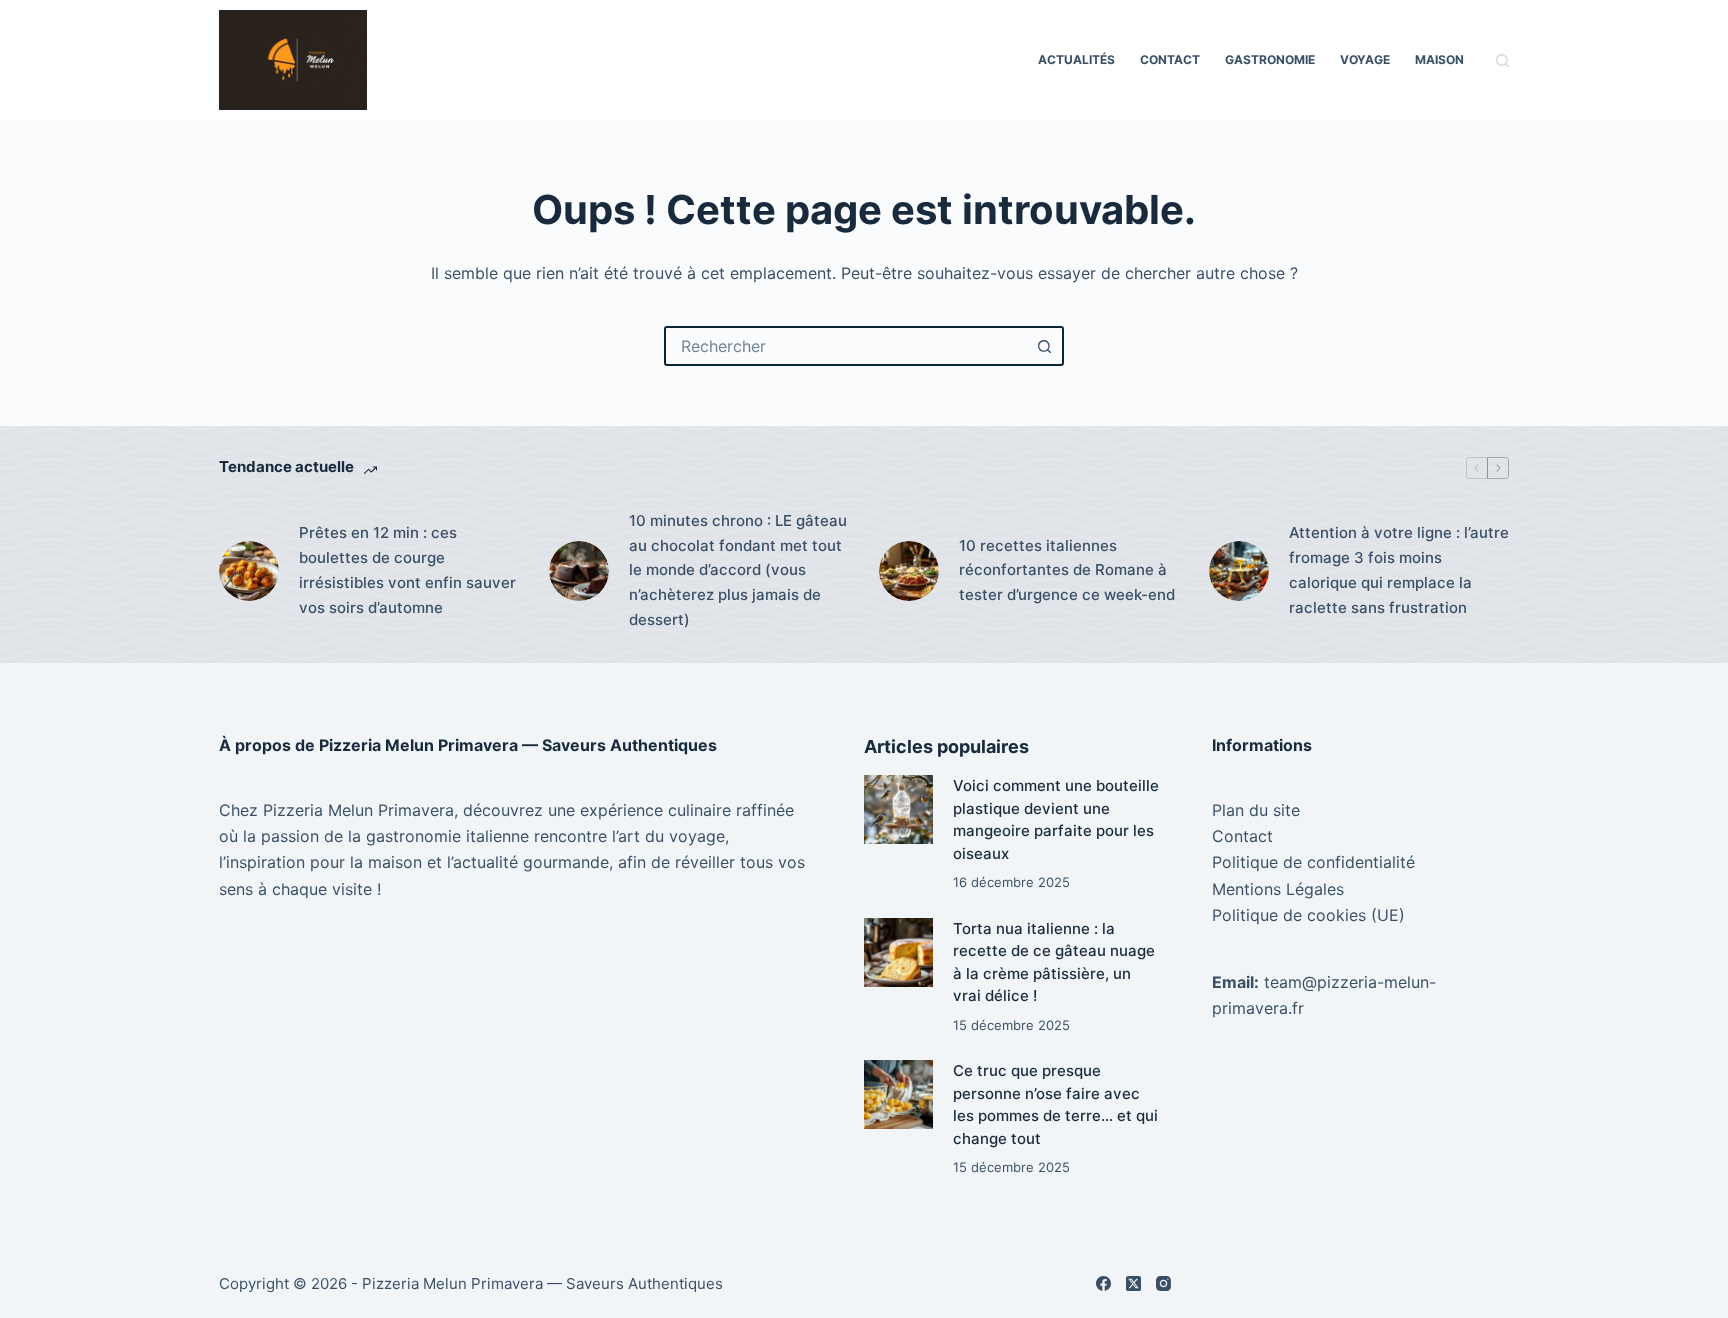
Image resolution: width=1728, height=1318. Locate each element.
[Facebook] (1103, 1283)
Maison (1439, 59)
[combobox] (846, 346)
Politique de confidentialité (1313, 862)
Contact (1170, 59)
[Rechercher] (1502, 60)
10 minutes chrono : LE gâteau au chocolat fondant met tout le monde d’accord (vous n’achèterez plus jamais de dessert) (738, 570)
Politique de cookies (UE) (1308, 915)
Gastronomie (1270, 59)
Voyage (1365, 59)
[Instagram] (1163, 1283)
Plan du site (1256, 810)
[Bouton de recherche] (1044, 346)
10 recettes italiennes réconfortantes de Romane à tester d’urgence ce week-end (1067, 570)
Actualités (1076, 59)
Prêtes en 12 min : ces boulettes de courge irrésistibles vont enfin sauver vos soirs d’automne (407, 569)
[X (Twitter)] (1133, 1283)
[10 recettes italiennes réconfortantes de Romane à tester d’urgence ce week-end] (909, 571)
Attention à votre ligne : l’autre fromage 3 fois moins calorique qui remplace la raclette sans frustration (1399, 569)
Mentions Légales (1278, 889)
